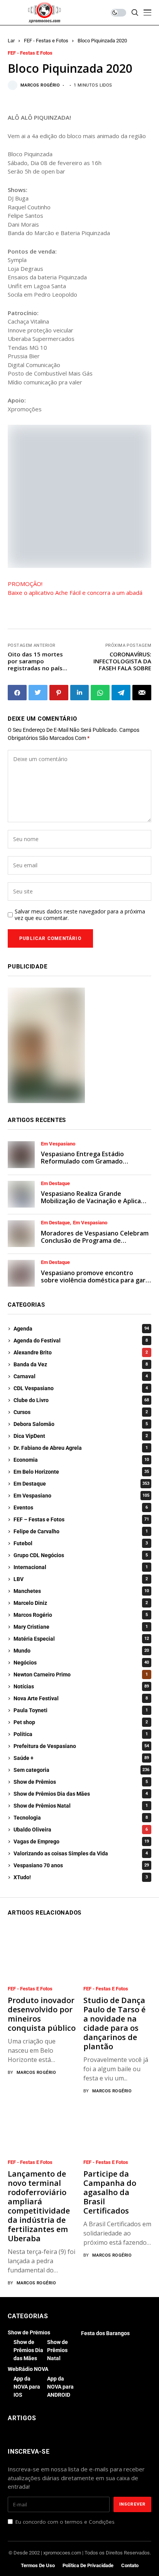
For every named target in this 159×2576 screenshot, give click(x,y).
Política (81, 1734)
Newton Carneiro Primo (81, 1674)
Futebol (81, 1543)
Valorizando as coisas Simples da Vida (81, 1853)
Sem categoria (81, 1770)
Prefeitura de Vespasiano (81, 1746)
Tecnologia (81, 1818)
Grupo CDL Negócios (81, 1555)
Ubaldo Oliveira (81, 1830)
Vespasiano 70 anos (81, 1865)
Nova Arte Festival (81, 1698)
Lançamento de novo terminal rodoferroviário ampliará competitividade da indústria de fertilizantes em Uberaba (39, 2206)
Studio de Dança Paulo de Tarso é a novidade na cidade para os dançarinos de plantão (114, 2023)
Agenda (81, 1329)
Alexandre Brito (81, 1352)
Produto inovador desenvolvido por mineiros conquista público (42, 2014)
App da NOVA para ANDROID (60, 2387)
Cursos (81, 1412)
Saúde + (81, 1758)
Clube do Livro (81, 1400)
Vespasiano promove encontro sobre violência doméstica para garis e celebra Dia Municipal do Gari (96, 1280)
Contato (130, 2565)
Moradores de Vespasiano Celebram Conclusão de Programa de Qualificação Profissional (95, 1240)
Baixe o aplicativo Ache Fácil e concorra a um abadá (75, 593)
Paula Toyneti (81, 1710)
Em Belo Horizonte (81, 1472)
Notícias (81, 1686)
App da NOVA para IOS (27, 2387)
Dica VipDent (81, 1436)
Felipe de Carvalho (81, 1531)
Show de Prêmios (81, 1782)
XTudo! (81, 1877)
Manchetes (81, 1591)
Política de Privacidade (88, 2565)
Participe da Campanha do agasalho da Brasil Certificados (110, 2192)
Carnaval (81, 1376)
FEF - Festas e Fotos (46, 41)
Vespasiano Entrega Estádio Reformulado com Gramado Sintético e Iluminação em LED (85, 1161)
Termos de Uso (38, 2565)
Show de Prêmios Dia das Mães (81, 1794)
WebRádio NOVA (28, 2369)
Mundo (81, 1651)
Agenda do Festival (81, 1341)
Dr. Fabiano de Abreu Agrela (81, 1448)
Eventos (81, 1508)
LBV (81, 1579)
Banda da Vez (81, 1364)
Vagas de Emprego (81, 1841)
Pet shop (81, 1722)
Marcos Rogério (40, 85)
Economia (81, 1460)
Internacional (81, 1567)
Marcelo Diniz (81, 1603)
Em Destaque (55, 1184)
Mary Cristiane (81, 1627)
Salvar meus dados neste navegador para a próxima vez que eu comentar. (80, 915)
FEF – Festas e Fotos (81, 1519)
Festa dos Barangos (105, 2333)
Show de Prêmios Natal (81, 1806)
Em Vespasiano (58, 1144)
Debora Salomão (81, 1424)
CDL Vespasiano (81, 1388)
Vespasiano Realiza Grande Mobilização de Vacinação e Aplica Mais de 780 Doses (91, 1201)
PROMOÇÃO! (25, 584)
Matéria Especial (81, 1639)
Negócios (81, 1663)
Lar (11, 41)
